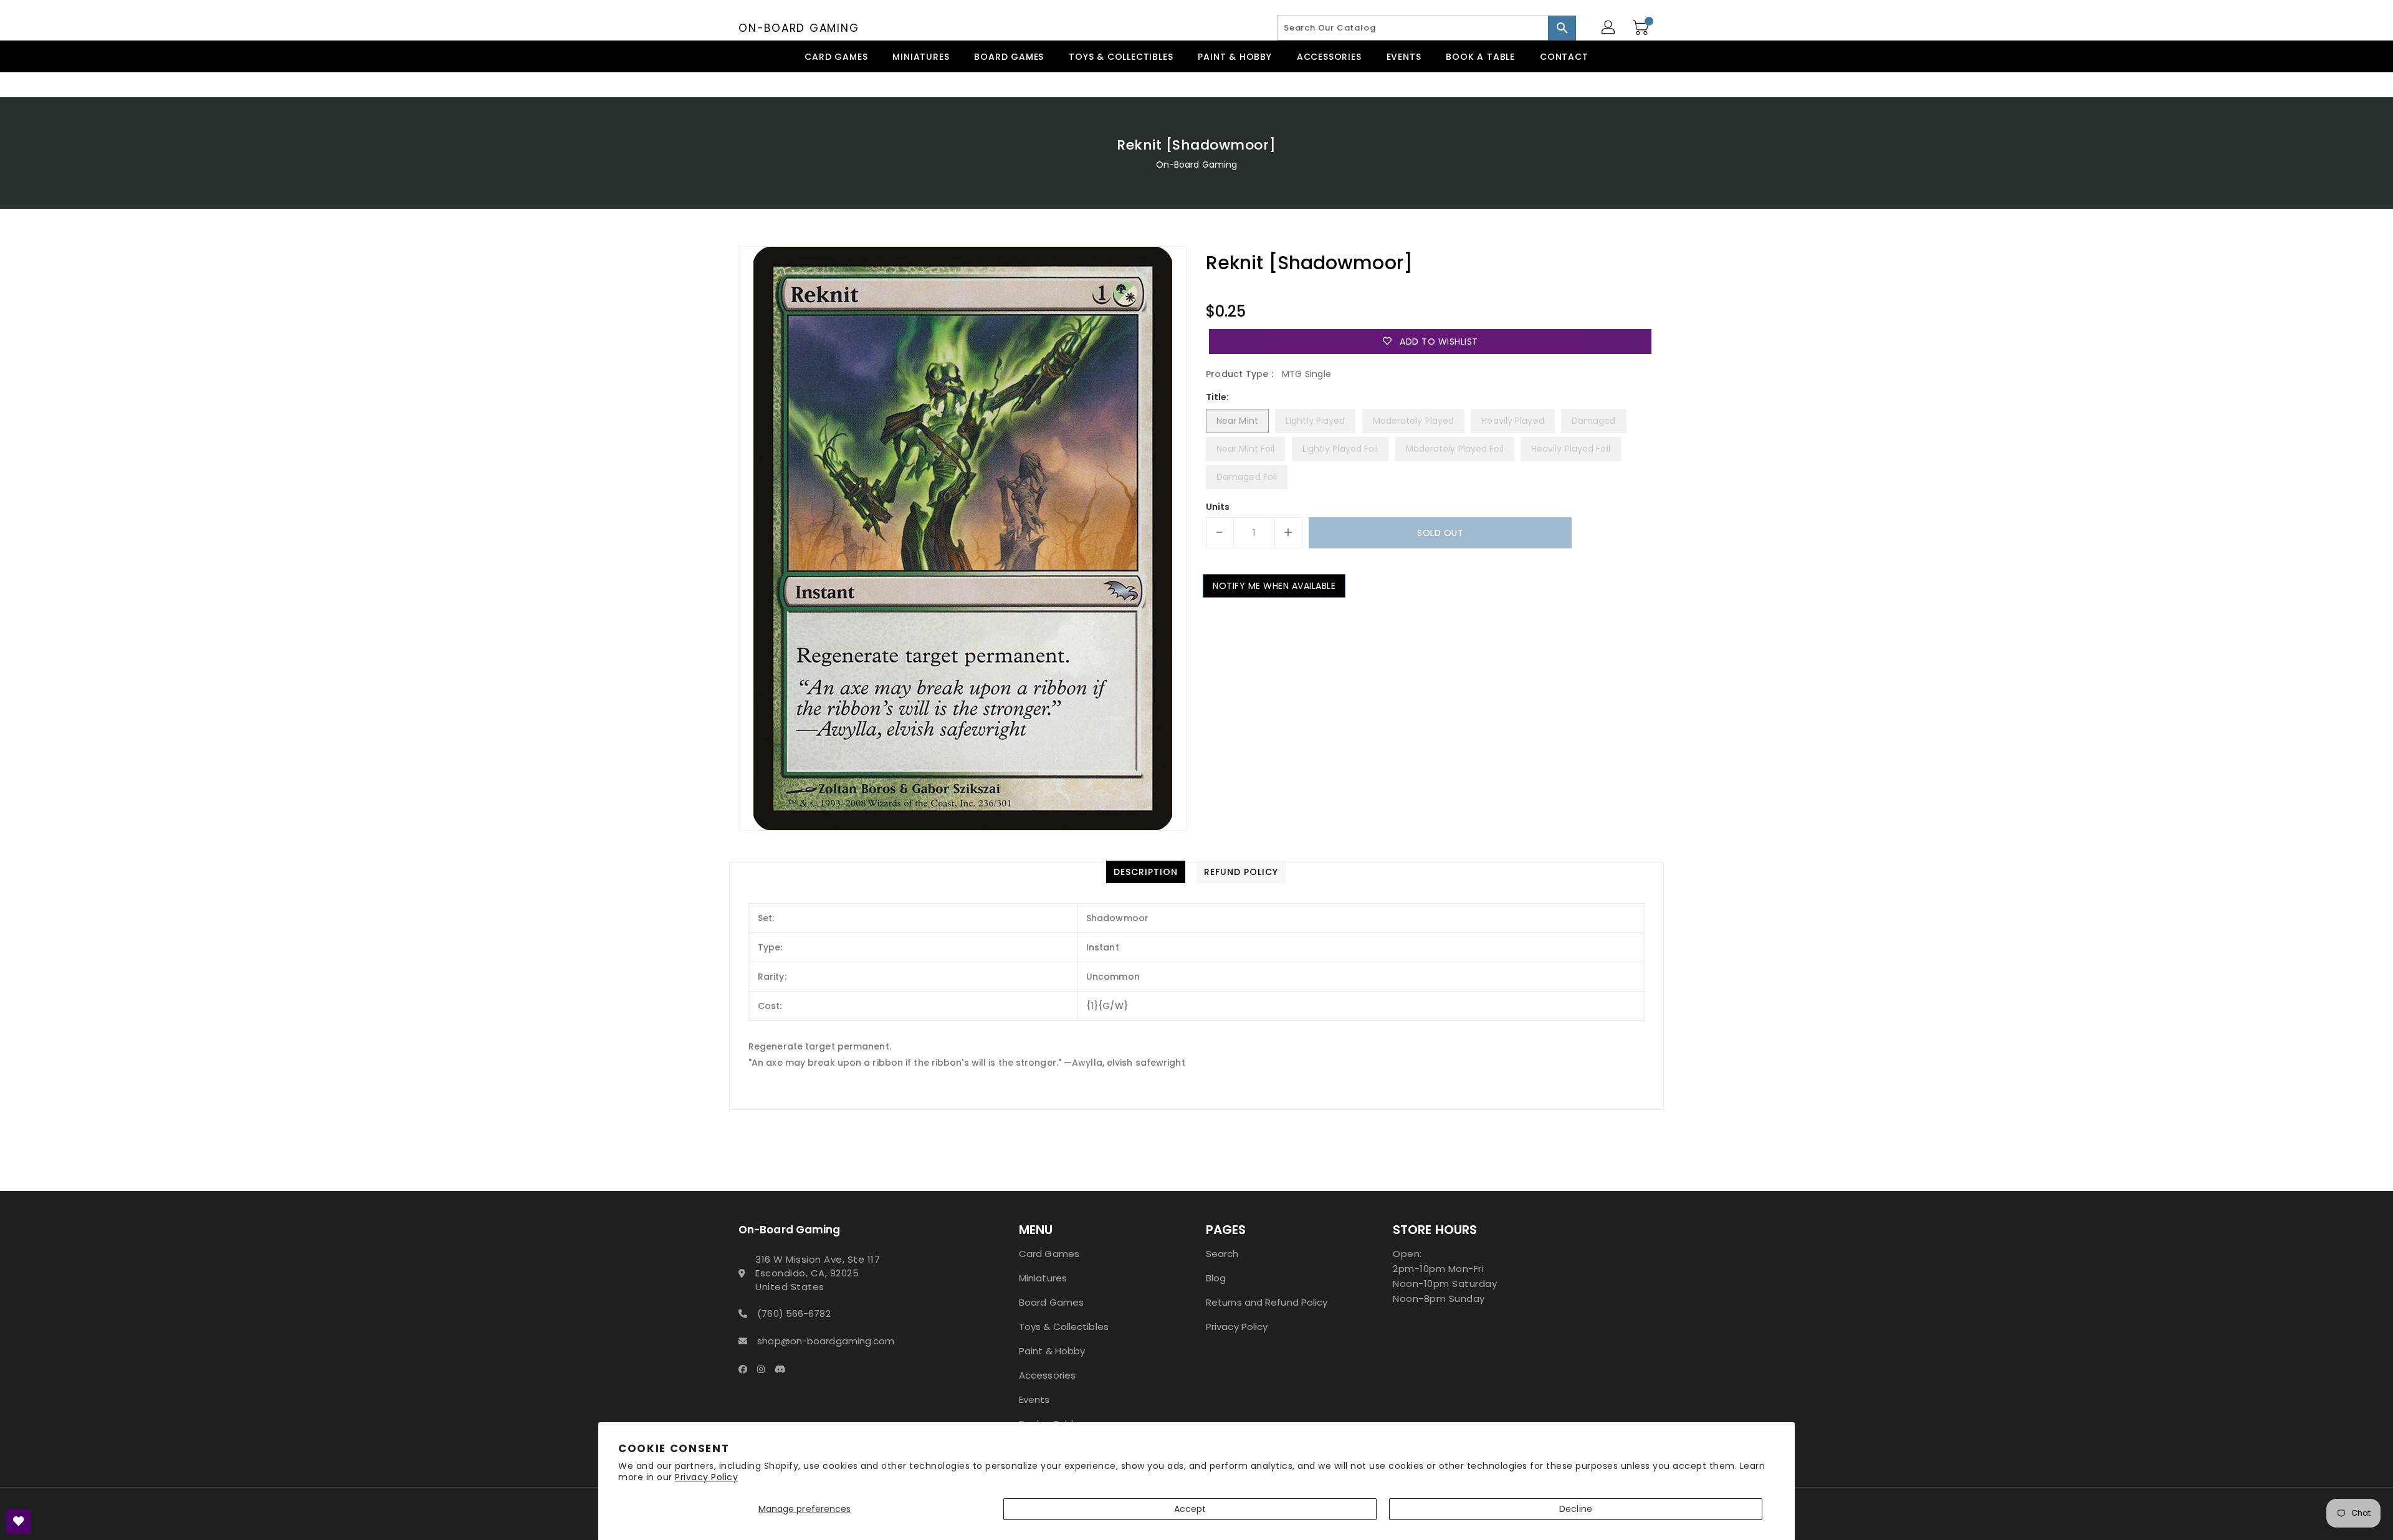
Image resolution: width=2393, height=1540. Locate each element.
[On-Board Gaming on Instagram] (765, 1369)
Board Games (1051, 1302)
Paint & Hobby (1052, 1351)
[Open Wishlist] (19, 1521)
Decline (1576, 1509)
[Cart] (1642, 28)
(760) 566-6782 (794, 1313)
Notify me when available (1274, 586)
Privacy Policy (706, 1477)
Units (1218, 507)
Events (1034, 1399)
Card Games (1049, 1254)
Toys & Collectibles (1064, 1327)
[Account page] (1609, 28)
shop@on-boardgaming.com (826, 1341)
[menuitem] (836, 56)
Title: (1218, 397)
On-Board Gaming (799, 28)
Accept (1190, 1509)
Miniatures (1043, 1278)
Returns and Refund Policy (1267, 1302)
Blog (1216, 1278)
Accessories (1047, 1375)
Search (1222, 1254)
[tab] (1146, 872)
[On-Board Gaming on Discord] (784, 1369)
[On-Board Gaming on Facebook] (747, 1369)
